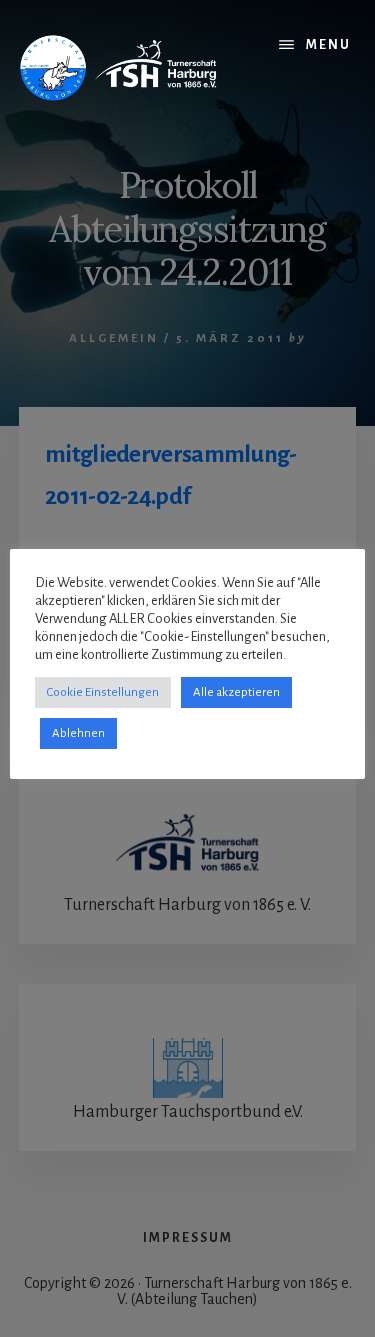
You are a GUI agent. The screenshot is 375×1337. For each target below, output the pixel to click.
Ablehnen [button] (78, 733)
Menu (328, 45)
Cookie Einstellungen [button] (103, 692)
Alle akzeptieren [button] (236, 692)
